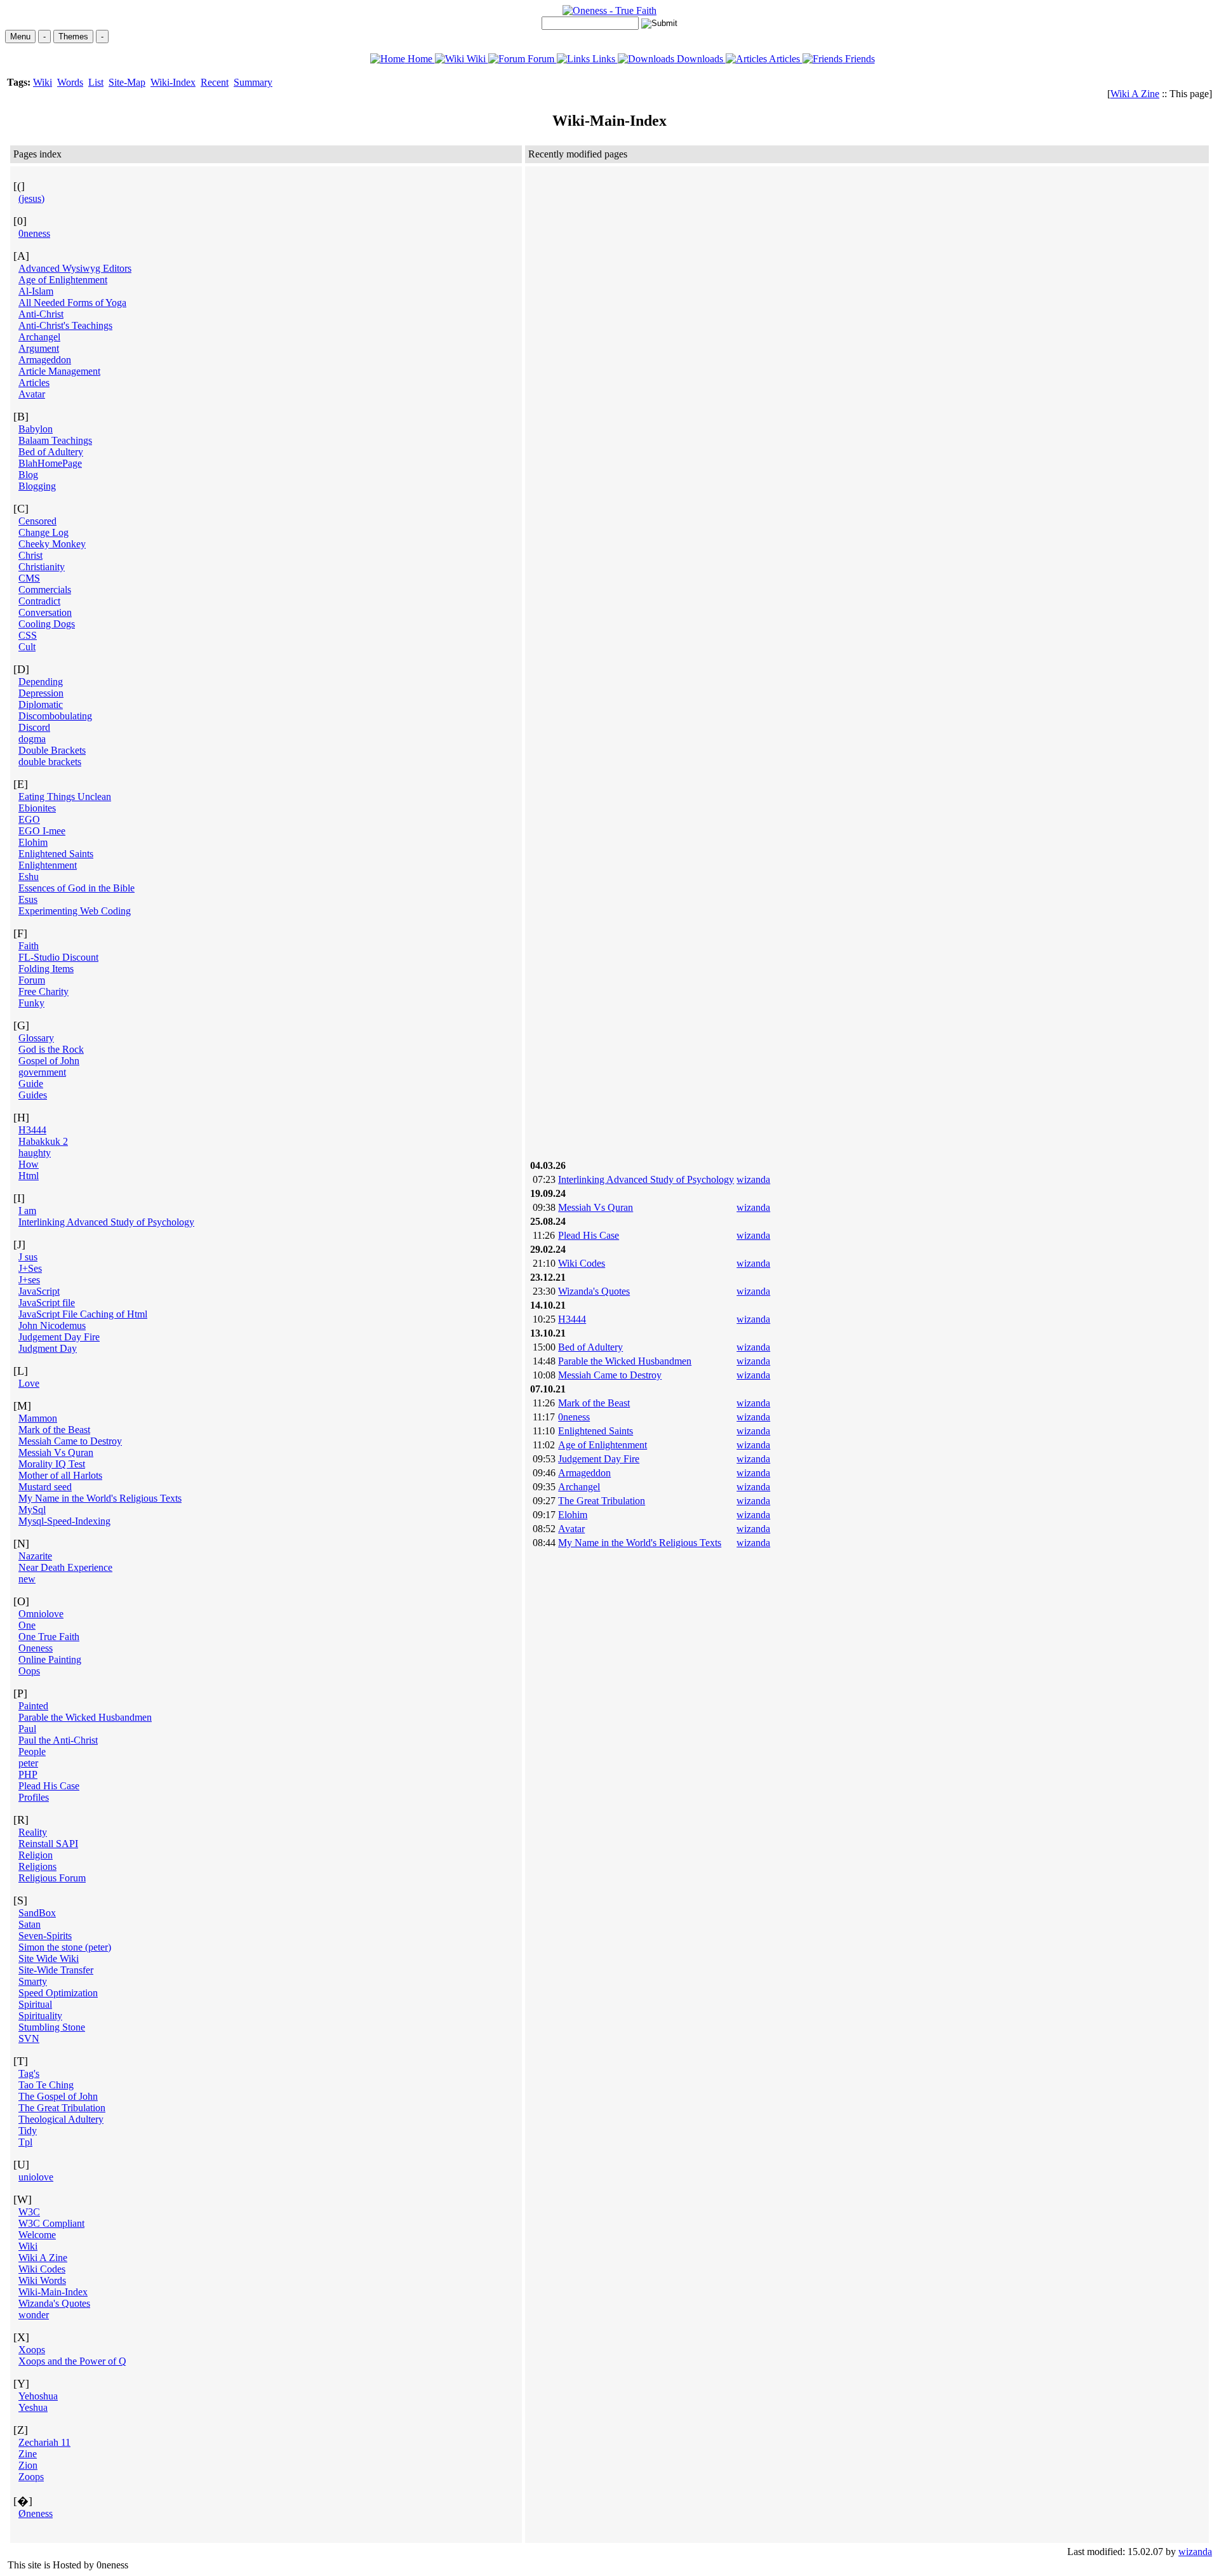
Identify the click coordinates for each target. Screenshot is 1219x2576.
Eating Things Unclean (65, 797)
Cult (27, 647)
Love (29, 1383)
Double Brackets (52, 750)
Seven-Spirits (45, 1936)
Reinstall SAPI (48, 1844)
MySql (32, 1510)
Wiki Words (42, 2280)
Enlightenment (48, 865)
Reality (33, 1832)
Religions (37, 1866)
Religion (36, 1855)
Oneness (36, 1648)
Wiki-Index (173, 82)
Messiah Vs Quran (56, 1452)
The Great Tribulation (62, 2108)
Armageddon (45, 360)
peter (28, 1763)
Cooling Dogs (47, 624)
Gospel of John (49, 1061)
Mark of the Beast (54, 1430)
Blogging (37, 486)
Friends (859, 59)
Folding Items (46, 969)
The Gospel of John (58, 2096)
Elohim (33, 842)
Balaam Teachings (55, 440)
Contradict (39, 601)
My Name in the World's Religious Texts (100, 1498)
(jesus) (31, 198)
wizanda (753, 1179)
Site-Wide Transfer (56, 1970)
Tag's (29, 2073)
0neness (34, 233)
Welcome (37, 2235)
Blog (28, 475)
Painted (33, 1706)
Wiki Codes (42, 2269)
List (96, 82)
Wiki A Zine (1135, 94)
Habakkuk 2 (43, 1141)
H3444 (32, 1130)
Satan (30, 1924)
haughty (35, 1153)
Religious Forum (52, 1878)
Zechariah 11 (44, 2442)
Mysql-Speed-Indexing (64, 1521)
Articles (785, 59)
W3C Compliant (51, 2223)
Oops (29, 1671)
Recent (215, 82)
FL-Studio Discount (58, 957)
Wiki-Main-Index (53, 2292)
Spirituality (40, 2016)
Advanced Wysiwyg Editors (75, 268)
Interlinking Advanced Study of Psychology (106, 1222)
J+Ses (30, 1268)
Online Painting (50, 1659)
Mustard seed (45, 1487)
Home (420, 59)
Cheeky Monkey (52, 544)
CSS (28, 635)
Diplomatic (41, 704)
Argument (39, 348)
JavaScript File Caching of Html (83, 1314)
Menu (20, 37)
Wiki (476, 59)
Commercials (45, 590)
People (32, 1752)
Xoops (32, 2350)
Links (604, 59)
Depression (41, 693)
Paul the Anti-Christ (58, 1740)
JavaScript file (47, 1303)
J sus (28, 1257)
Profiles (34, 1797)
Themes (73, 37)
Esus (28, 899)
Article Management (59, 371)
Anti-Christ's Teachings (65, 325)
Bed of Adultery (51, 452)
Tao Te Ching (46, 2085)
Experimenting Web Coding (75, 911)
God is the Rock (51, 1049)
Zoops (31, 2477)
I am (27, 1211)
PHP (28, 1774)
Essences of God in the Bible (77, 888)
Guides (33, 1095)
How (29, 1164)
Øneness (36, 2513)
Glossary (36, 1038)
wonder (34, 2315)
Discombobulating (55, 716)
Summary (253, 82)
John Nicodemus (52, 1325)
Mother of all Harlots (60, 1475)
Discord (34, 727)
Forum (541, 59)
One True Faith (49, 1637)
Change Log (43, 532)
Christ (30, 555)
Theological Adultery (61, 2119)
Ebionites (37, 808)
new (27, 1579)
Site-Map (127, 82)
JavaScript (39, 1291)
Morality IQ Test (52, 1464)
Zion (28, 2465)
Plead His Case (49, 1786)
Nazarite (35, 1556)
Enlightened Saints (56, 854)
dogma (32, 739)
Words (70, 82)
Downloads (700, 59)
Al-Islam (36, 291)
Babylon (36, 429)
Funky (31, 1003)
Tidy (28, 2131)
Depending (41, 682)
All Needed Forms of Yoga (72, 303)
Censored (37, 521)
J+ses (29, 1280)
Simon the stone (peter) (65, 1947)
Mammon (38, 1418)
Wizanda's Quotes (54, 2303)
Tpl (25, 2142)
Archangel (39, 337)
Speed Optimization (58, 1993)
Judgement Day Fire (59, 1337)
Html (29, 1176)
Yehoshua (38, 2396)
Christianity (42, 567)
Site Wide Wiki (49, 1959)
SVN (29, 2039)
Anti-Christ (41, 314)
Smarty (33, 1981)
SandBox (37, 1913)
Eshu (29, 877)
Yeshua (33, 2407)
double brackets (50, 762)
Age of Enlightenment (63, 280)
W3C (29, 2212)
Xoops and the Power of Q (72, 2361)
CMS (29, 578)
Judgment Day (48, 1348)
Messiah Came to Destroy (70, 1441)
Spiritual (35, 2004)
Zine (28, 2454)
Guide (31, 1084)
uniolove (36, 2177)
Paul (27, 1729)
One (27, 1625)
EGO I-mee (42, 831)
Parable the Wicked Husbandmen (85, 1717)
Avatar (32, 394)
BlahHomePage (50, 463)
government (42, 1072)
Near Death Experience (65, 1567)
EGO (29, 819)
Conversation (45, 612)
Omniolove (41, 1614)
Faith (29, 946)
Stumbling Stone (52, 2027)
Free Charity (43, 991)
